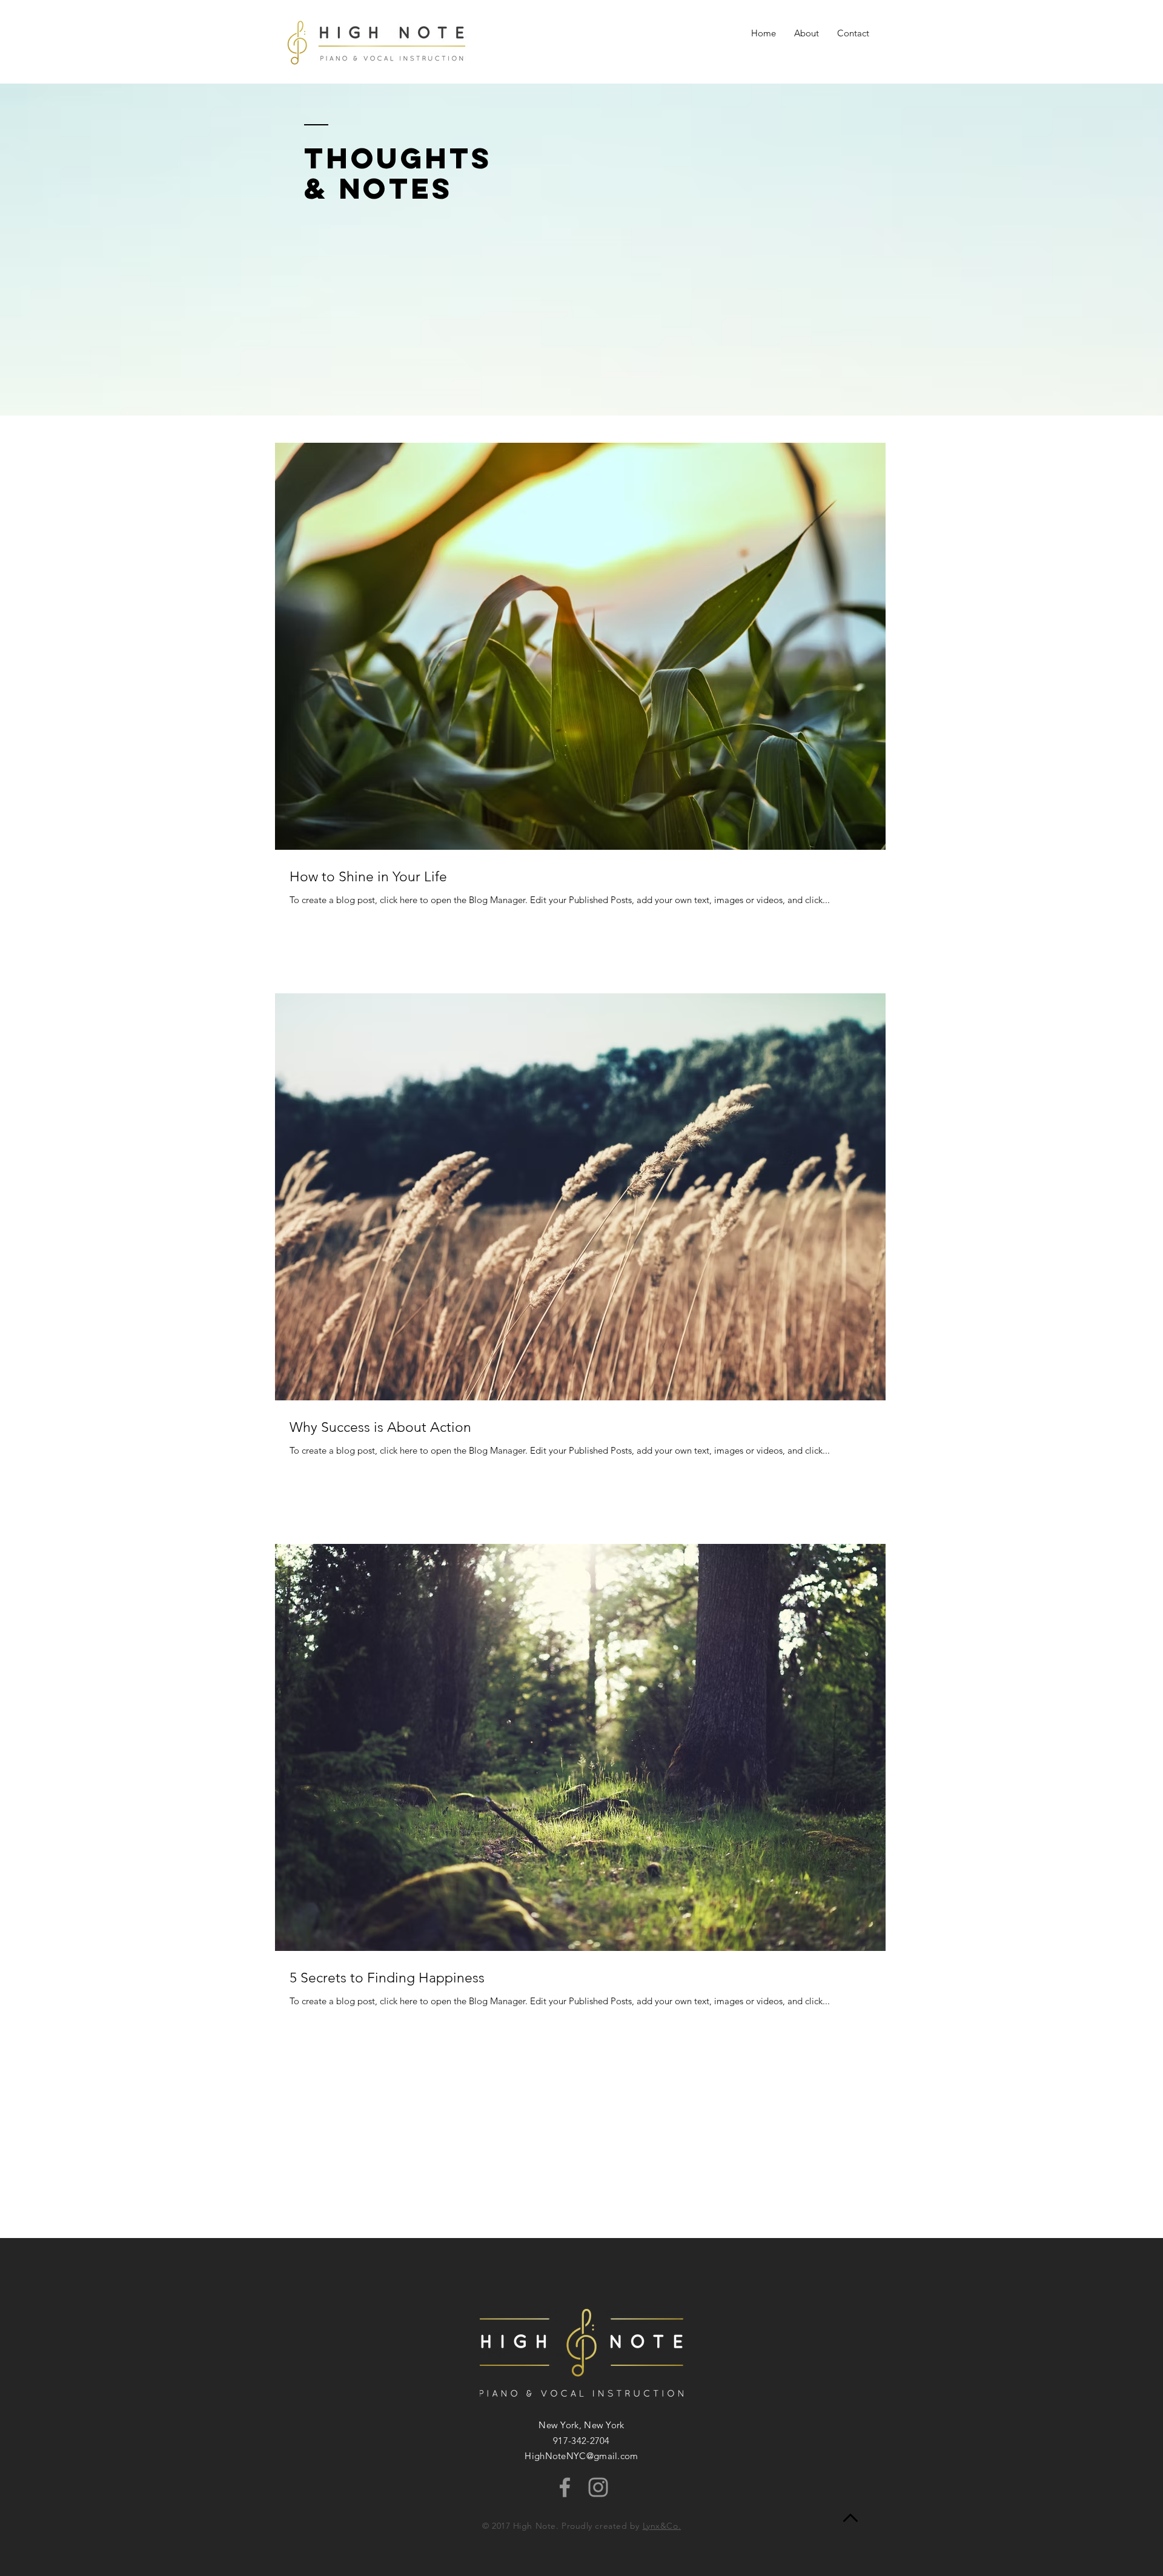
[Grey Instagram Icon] (598, 2487)
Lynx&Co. (662, 2526)
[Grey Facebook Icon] (565, 2487)
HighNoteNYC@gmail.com (581, 2456)
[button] (853, 33)
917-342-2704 (581, 2441)
